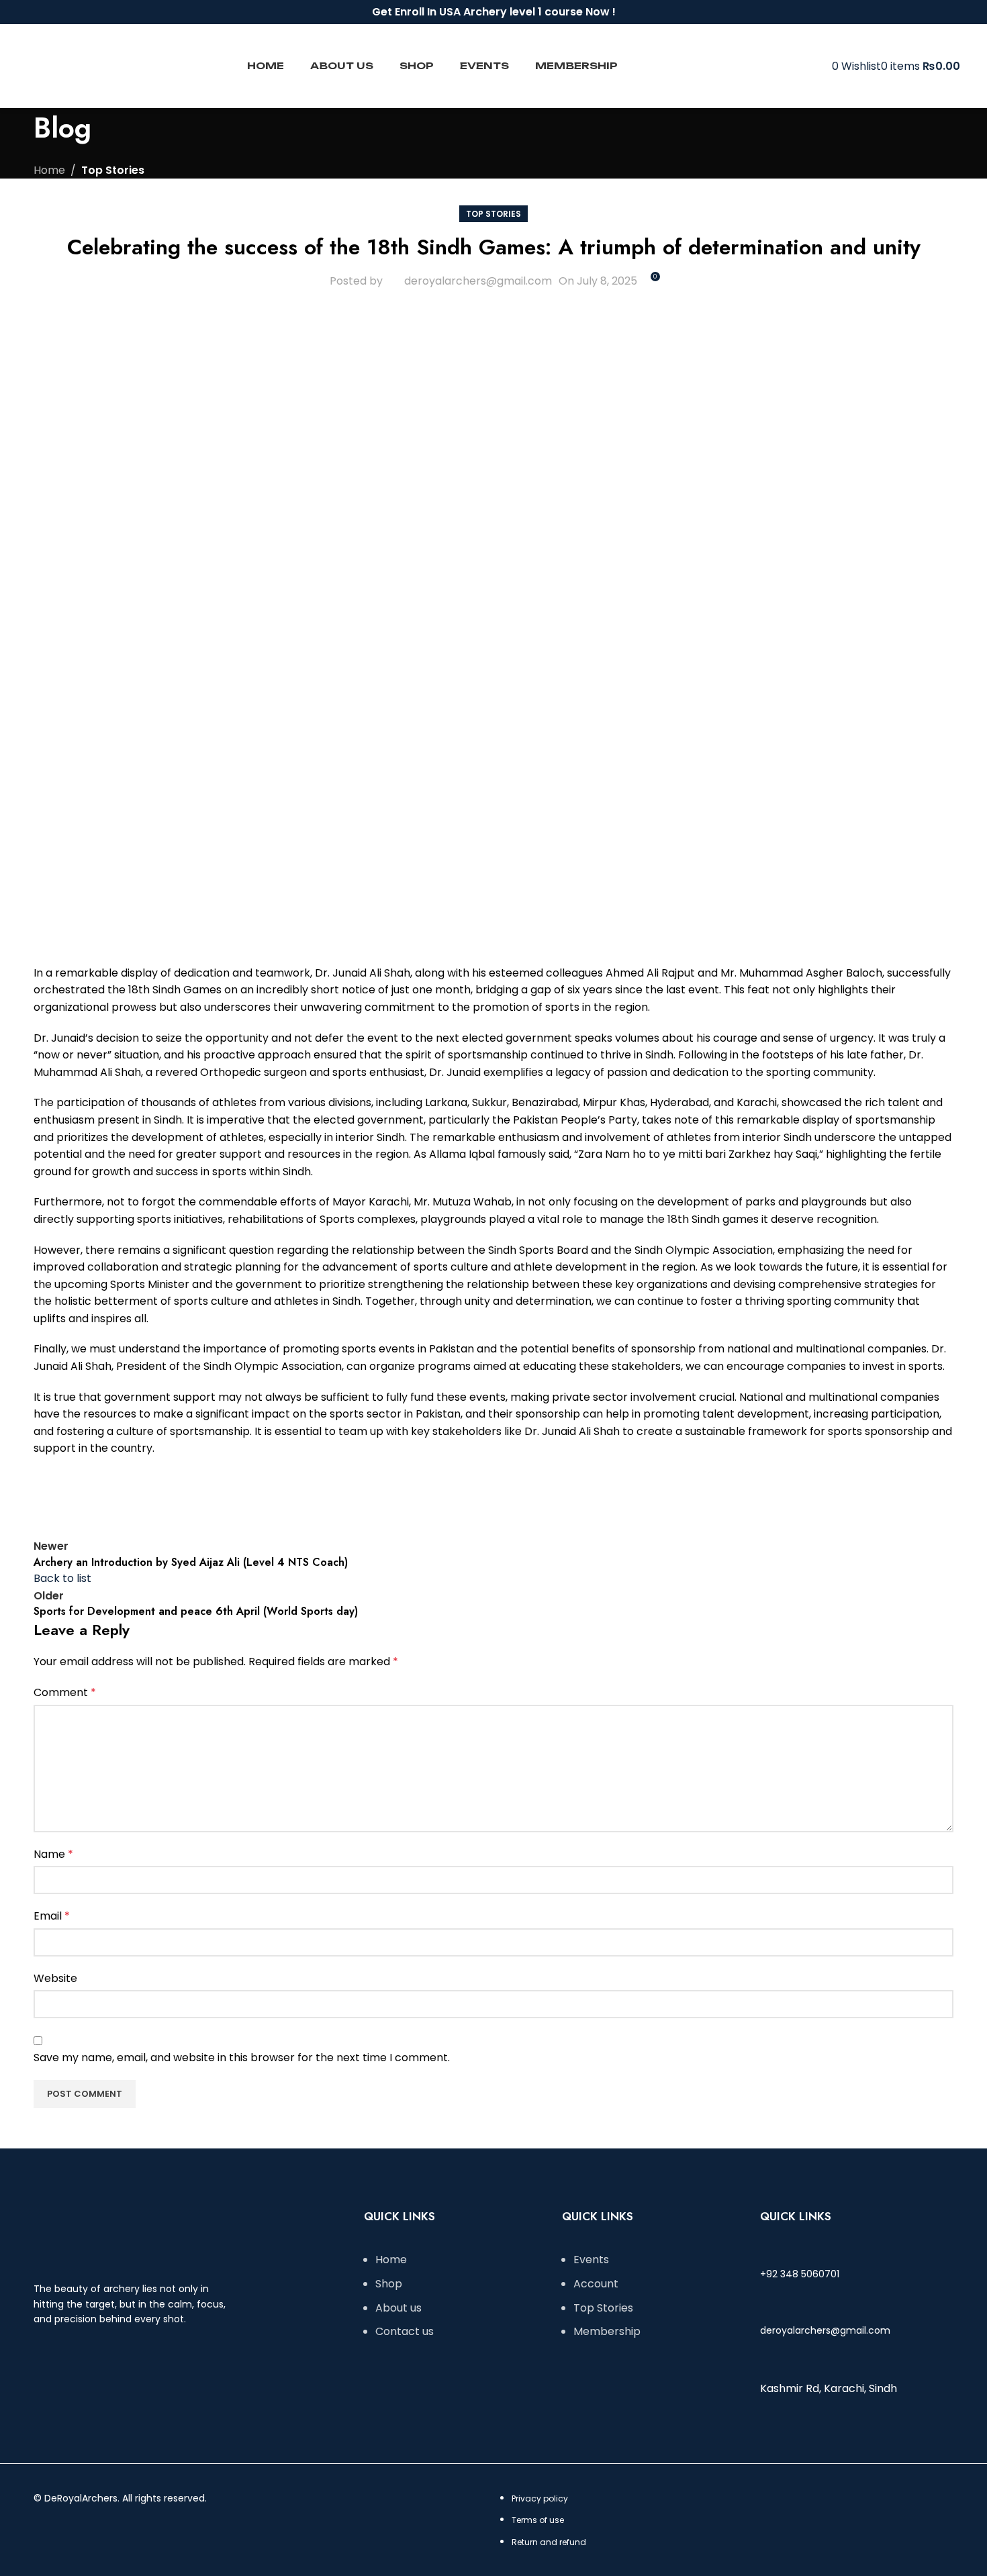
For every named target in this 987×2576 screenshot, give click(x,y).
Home (49, 170)
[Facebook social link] (922, 12)
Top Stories (113, 170)
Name (53, 1854)
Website (55, 1978)
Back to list (62, 1578)
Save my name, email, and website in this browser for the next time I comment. (242, 2058)
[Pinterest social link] (114, 1497)
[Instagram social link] (937, 12)
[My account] (828, 66)
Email (52, 1916)
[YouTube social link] (952, 12)
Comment (65, 1692)
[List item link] (456, 2302)
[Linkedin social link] (148, 1497)
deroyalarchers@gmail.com (478, 281)
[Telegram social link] (181, 1497)
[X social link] (81, 1497)
